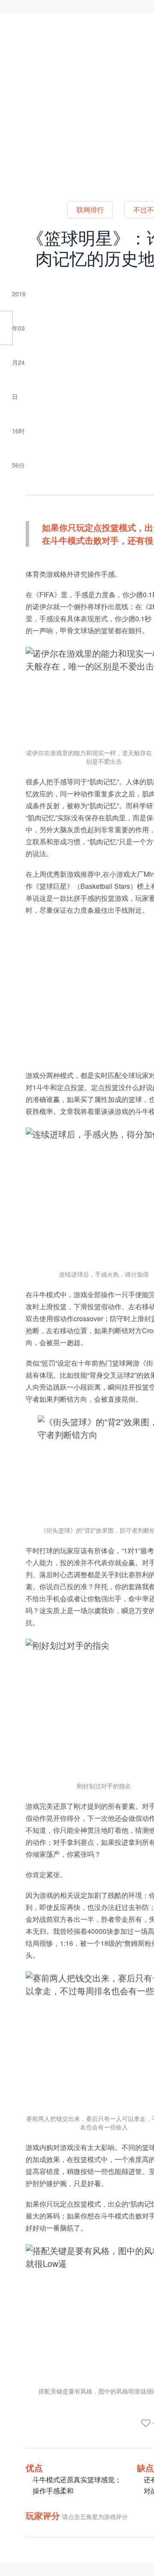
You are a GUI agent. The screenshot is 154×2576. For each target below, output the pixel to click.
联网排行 (90, 210)
